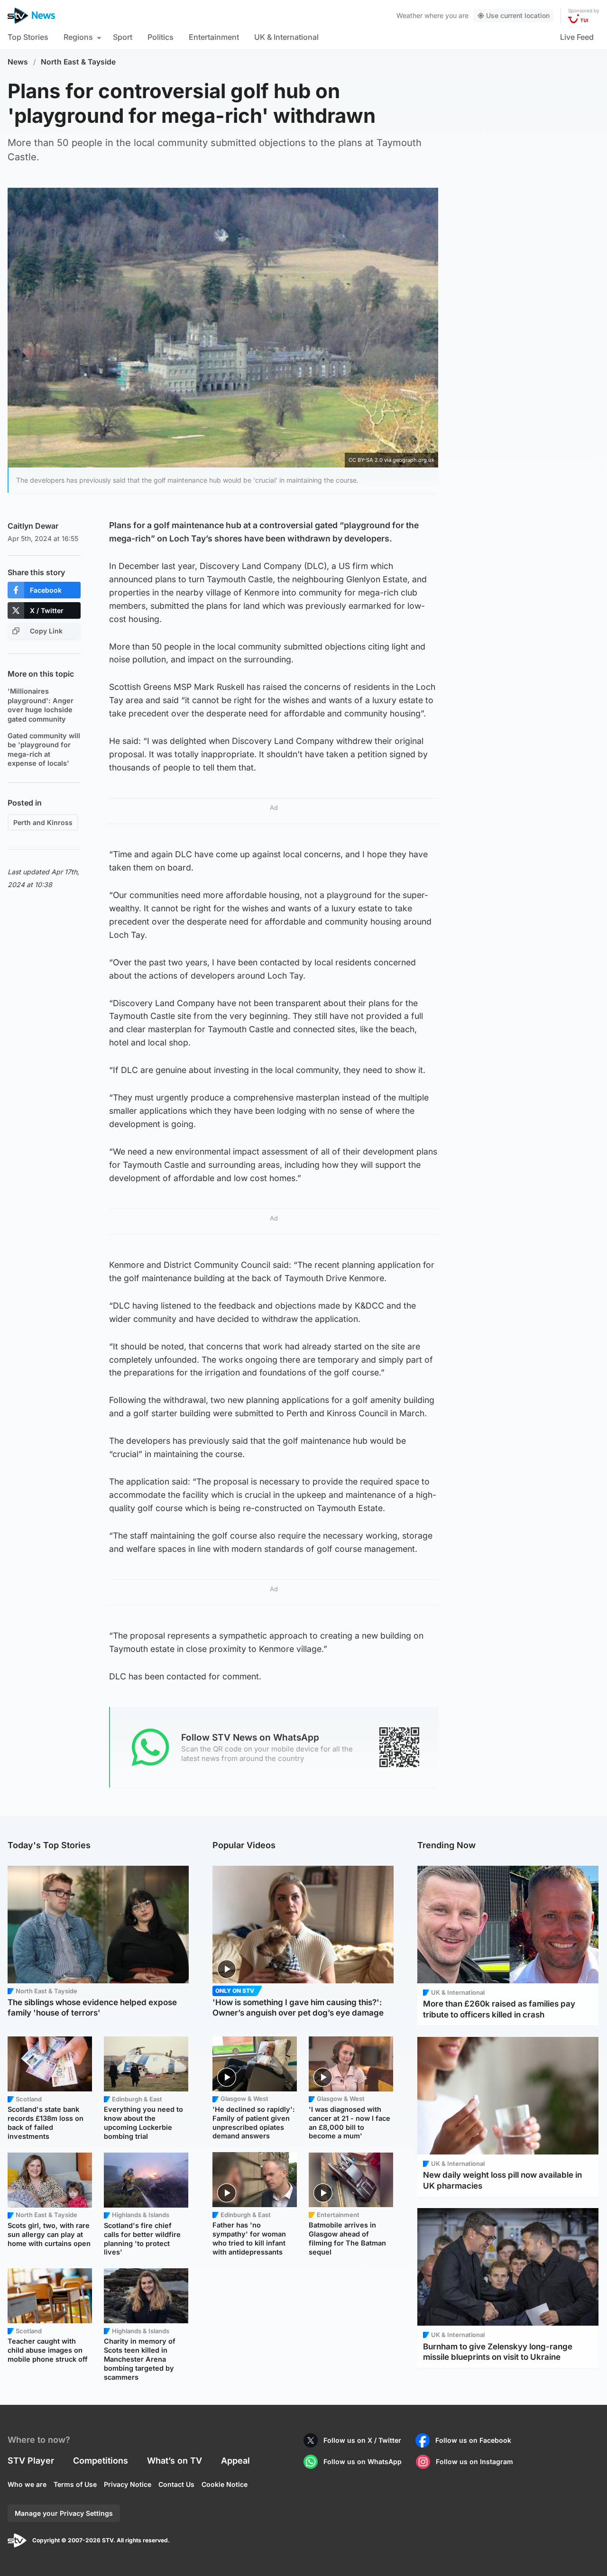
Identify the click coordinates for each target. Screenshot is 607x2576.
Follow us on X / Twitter (362, 2440)
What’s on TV (175, 2461)
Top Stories (28, 37)
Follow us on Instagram (474, 2461)
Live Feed (577, 37)
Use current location (518, 15)
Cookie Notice (225, 2484)
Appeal (235, 2461)
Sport (123, 37)
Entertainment (214, 37)
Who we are (27, 2484)
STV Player (31, 2461)
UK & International (286, 37)
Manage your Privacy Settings (64, 2513)
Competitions (101, 2461)
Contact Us (176, 2484)
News (18, 62)
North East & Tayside (78, 62)
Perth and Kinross (43, 822)
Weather (409, 15)
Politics (161, 37)
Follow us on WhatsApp (363, 2461)
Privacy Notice (128, 2484)
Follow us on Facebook (473, 2440)
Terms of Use (75, 2484)
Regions (78, 37)
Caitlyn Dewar (33, 526)
